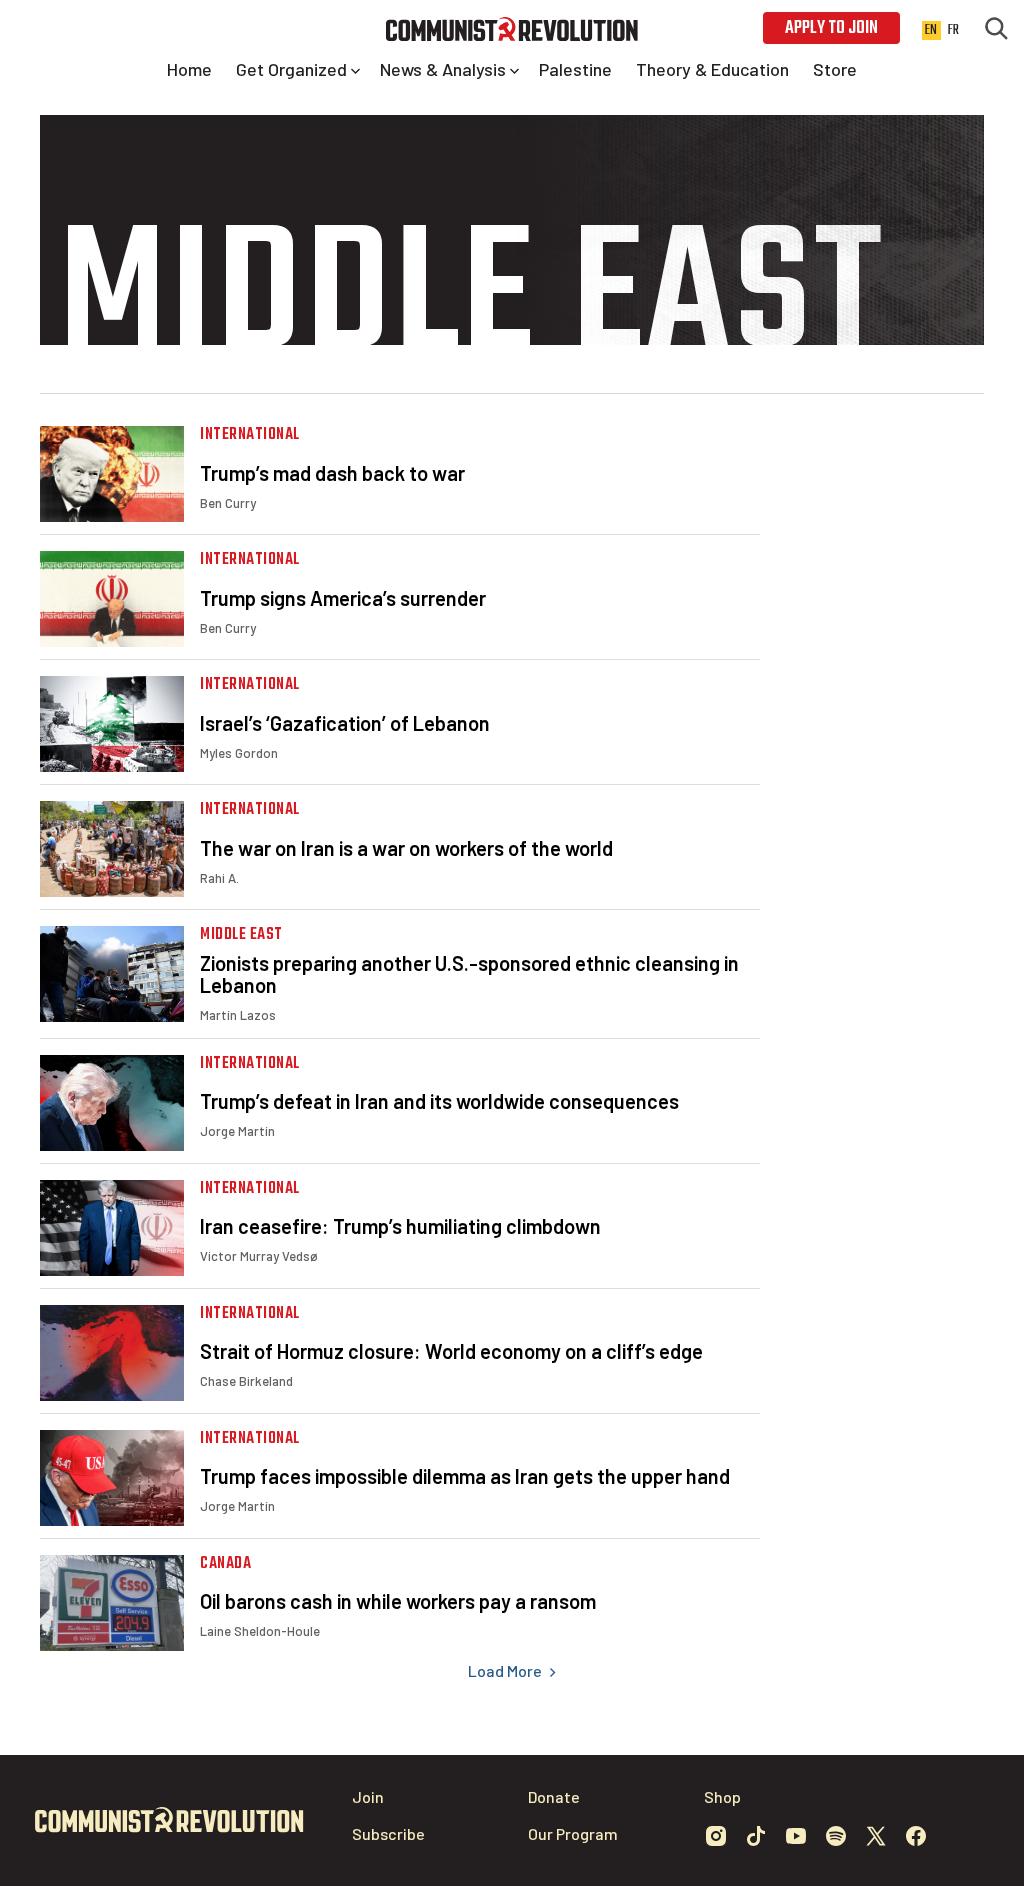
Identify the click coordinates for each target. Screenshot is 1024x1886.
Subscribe (388, 1833)
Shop (722, 1796)
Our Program (573, 1833)
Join (368, 1796)
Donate (554, 1796)
